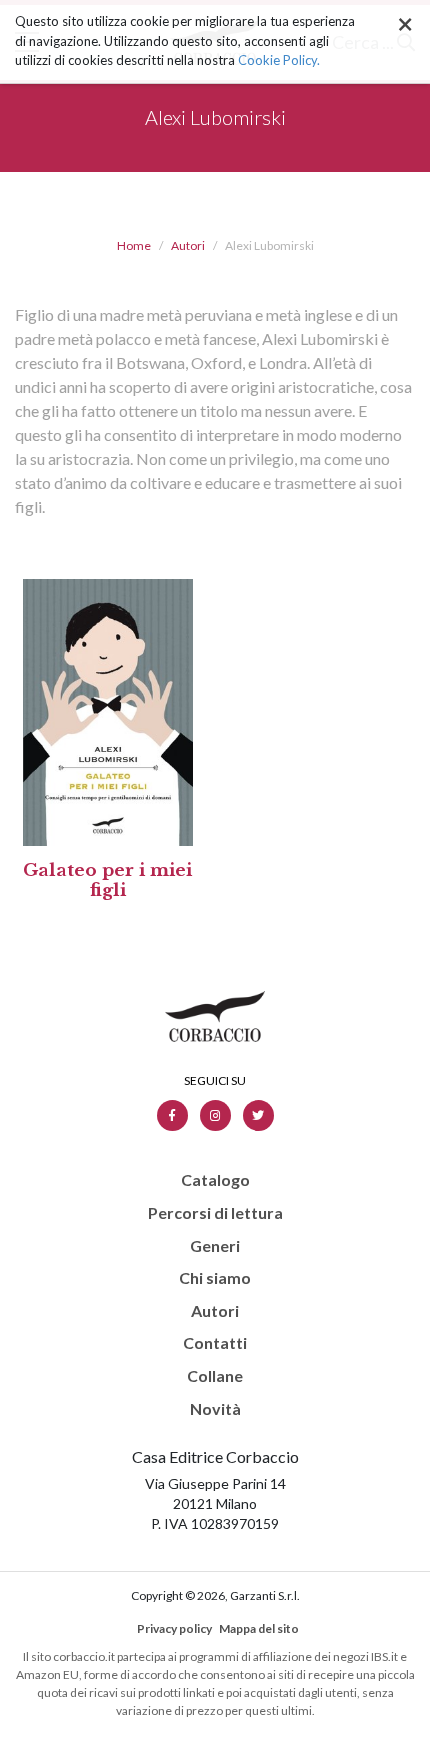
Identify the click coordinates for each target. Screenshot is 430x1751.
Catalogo (215, 1180)
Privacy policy (174, 1628)
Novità (215, 1409)
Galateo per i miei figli (107, 880)
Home (134, 245)
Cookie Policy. (279, 60)
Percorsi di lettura (215, 1213)
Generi (215, 1246)
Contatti (215, 1343)
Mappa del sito (259, 1628)
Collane (215, 1376)
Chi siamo (215, 1278)
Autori (188, 245)
